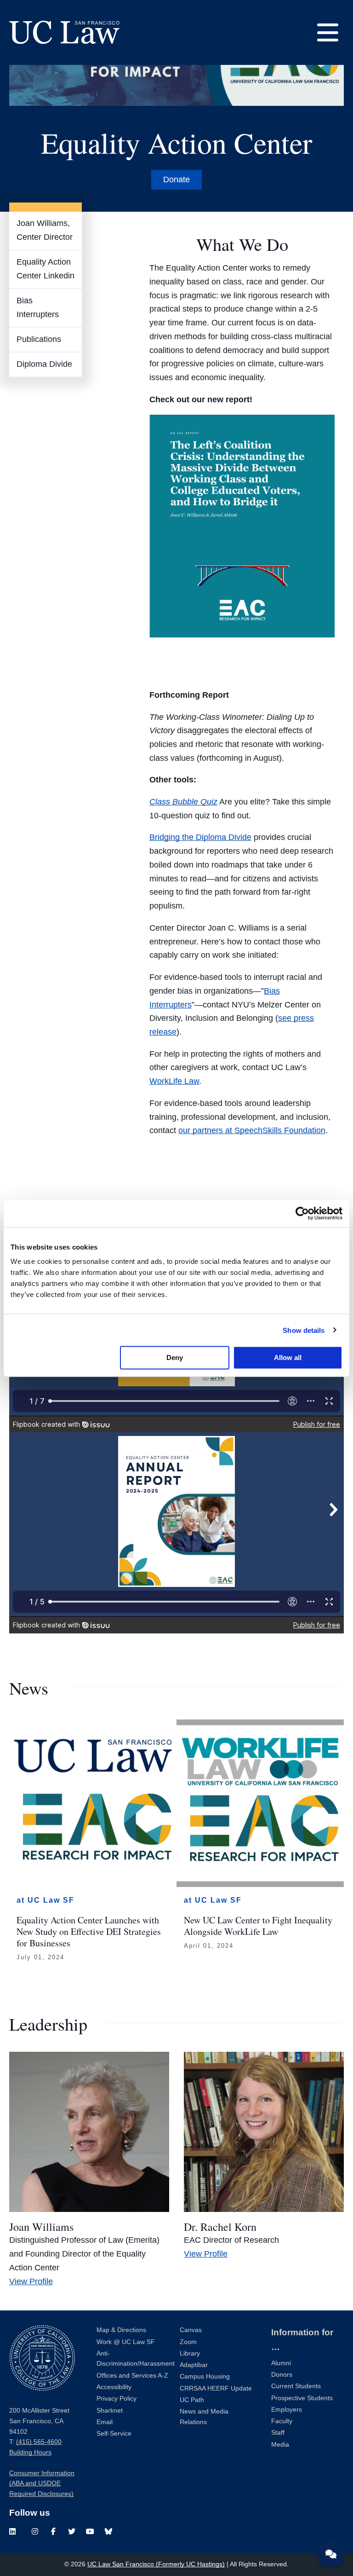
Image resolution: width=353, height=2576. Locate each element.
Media (280, 2445)
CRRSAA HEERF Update (216, 2388)
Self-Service (114, 2434)
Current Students (296, 2386)
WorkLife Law (174, 1081)
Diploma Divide (44, 364)
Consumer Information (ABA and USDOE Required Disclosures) (42, 2483)
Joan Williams (41, 2227)
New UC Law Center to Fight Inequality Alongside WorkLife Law (258, 1926)
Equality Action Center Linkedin (46, 269)
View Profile (31, 2281)
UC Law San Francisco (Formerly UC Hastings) (156, 2564)
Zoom (188, 2342)
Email (105, 2422)
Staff (278, 2433)
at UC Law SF (46, 1900)
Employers (287, 2410)
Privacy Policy (117, 2399)
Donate (176, 179)
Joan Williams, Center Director (45, 230)
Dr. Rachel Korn (220, 2227)
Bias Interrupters (38, 307)
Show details (304, 1330)
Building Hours (30, 2452)
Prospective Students (302, 2398)
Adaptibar (194, 2365)
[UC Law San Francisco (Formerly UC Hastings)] (64, 32)
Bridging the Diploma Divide (200, 837)
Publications (39, 339)
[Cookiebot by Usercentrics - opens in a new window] (302, 1213)
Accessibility (114, 2387)
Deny (175, 1357)
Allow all (288, 1357)
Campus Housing (205, 2376)
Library (190, 2353)
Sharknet (110, 2411)
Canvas (191, 2330)
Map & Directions (121, 2330)
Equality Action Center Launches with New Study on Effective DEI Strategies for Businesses (89, 1931)
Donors (282, 2375)
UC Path (192, 2400)
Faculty (282, 2421)
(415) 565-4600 (39, 2442)
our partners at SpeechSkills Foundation (252, 1130)
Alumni (281, 2363)
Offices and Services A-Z (132, 2376)
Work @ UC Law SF (126, 2342)
